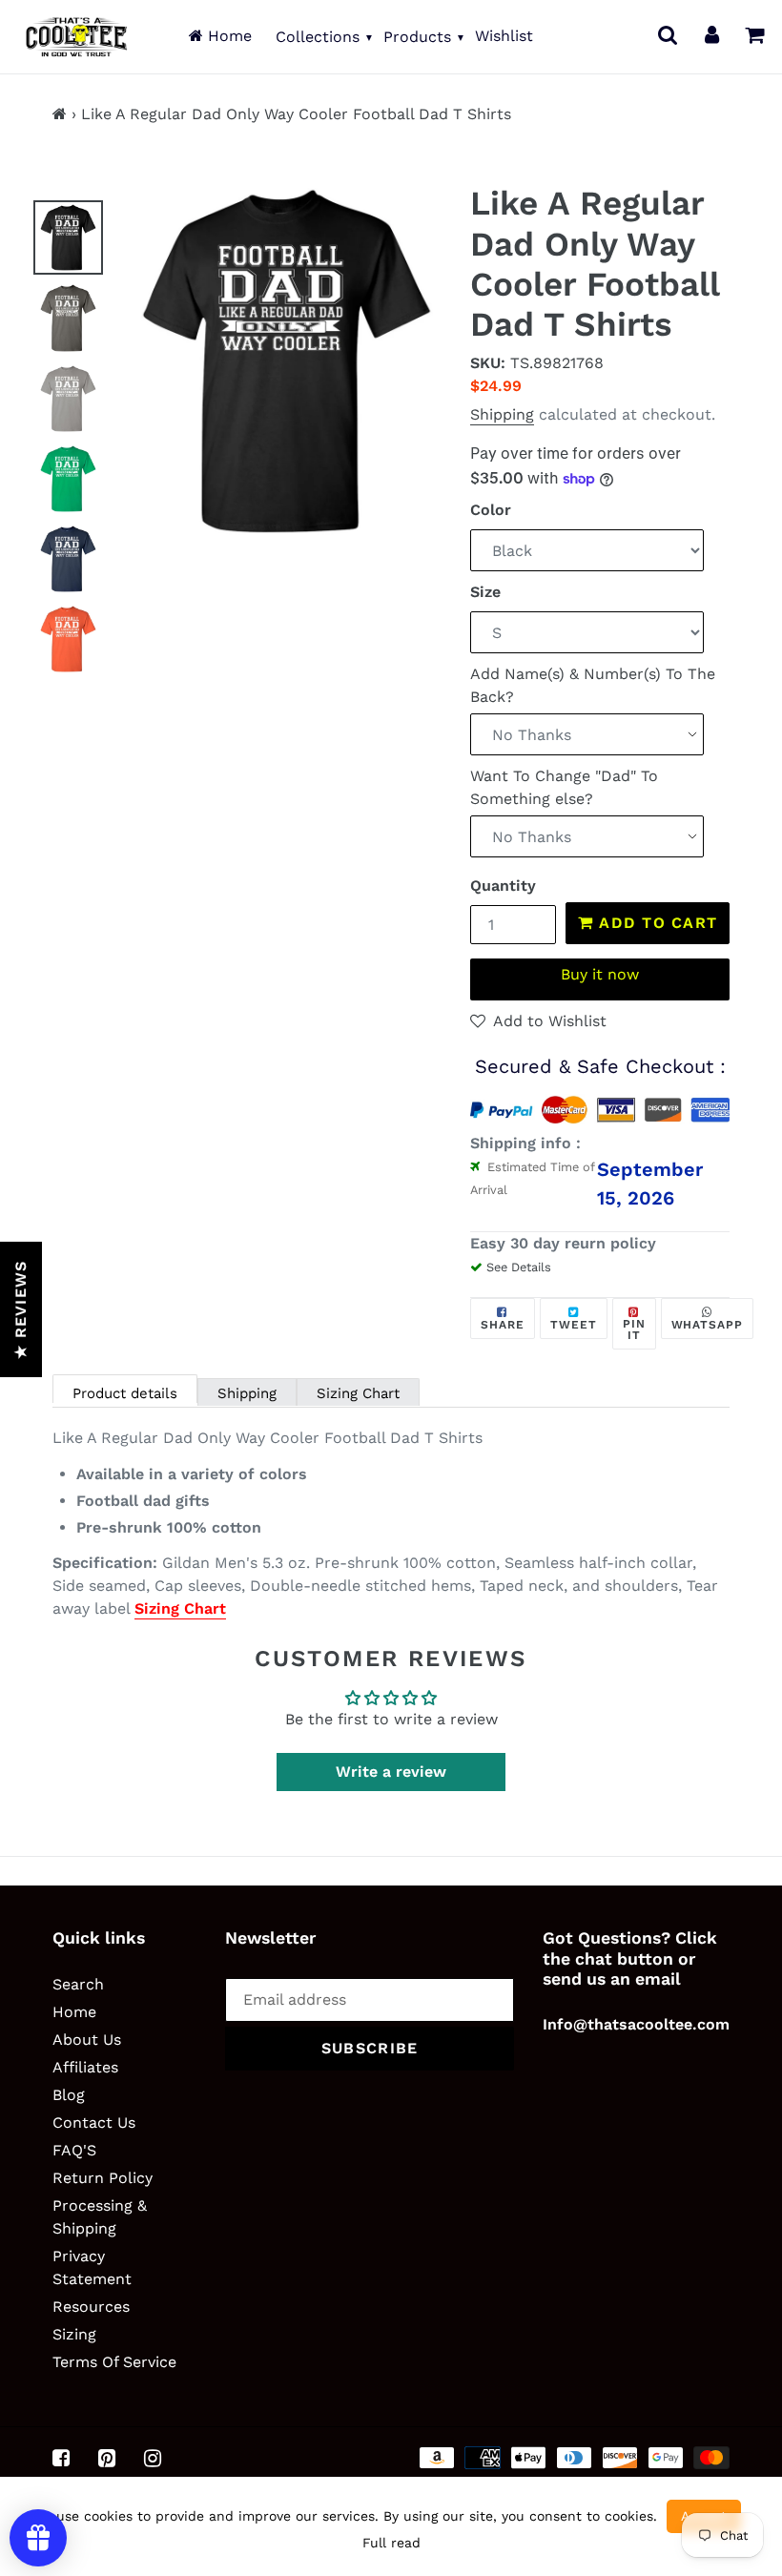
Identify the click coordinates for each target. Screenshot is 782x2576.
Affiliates (85, 2067)
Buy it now (600, 974)
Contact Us (94, 2123)
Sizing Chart (358, 1393)
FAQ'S (74, 2150)
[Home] (60, 114)
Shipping (502, 414)
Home (227, 36)
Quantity (503, 886)
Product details (125, 1393)
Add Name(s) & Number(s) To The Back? (593, 685)
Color (491, 510)
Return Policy (103, 2178)
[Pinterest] (107, 2459)
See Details (519, 1267)
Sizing (74, 2334)
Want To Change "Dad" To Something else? (564, 787)
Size (485, 592)
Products (417, 37)
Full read (391, 2543)
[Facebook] (61, 2459)
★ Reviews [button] (21, 1309)
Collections (318, 37)
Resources (91, 2307)
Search (78, 1984)
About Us (87, 2040)
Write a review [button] (391, 1772)
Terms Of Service (114, 2362)
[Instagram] (153, 2459)
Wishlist (504, 36)
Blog (69, 2095)
